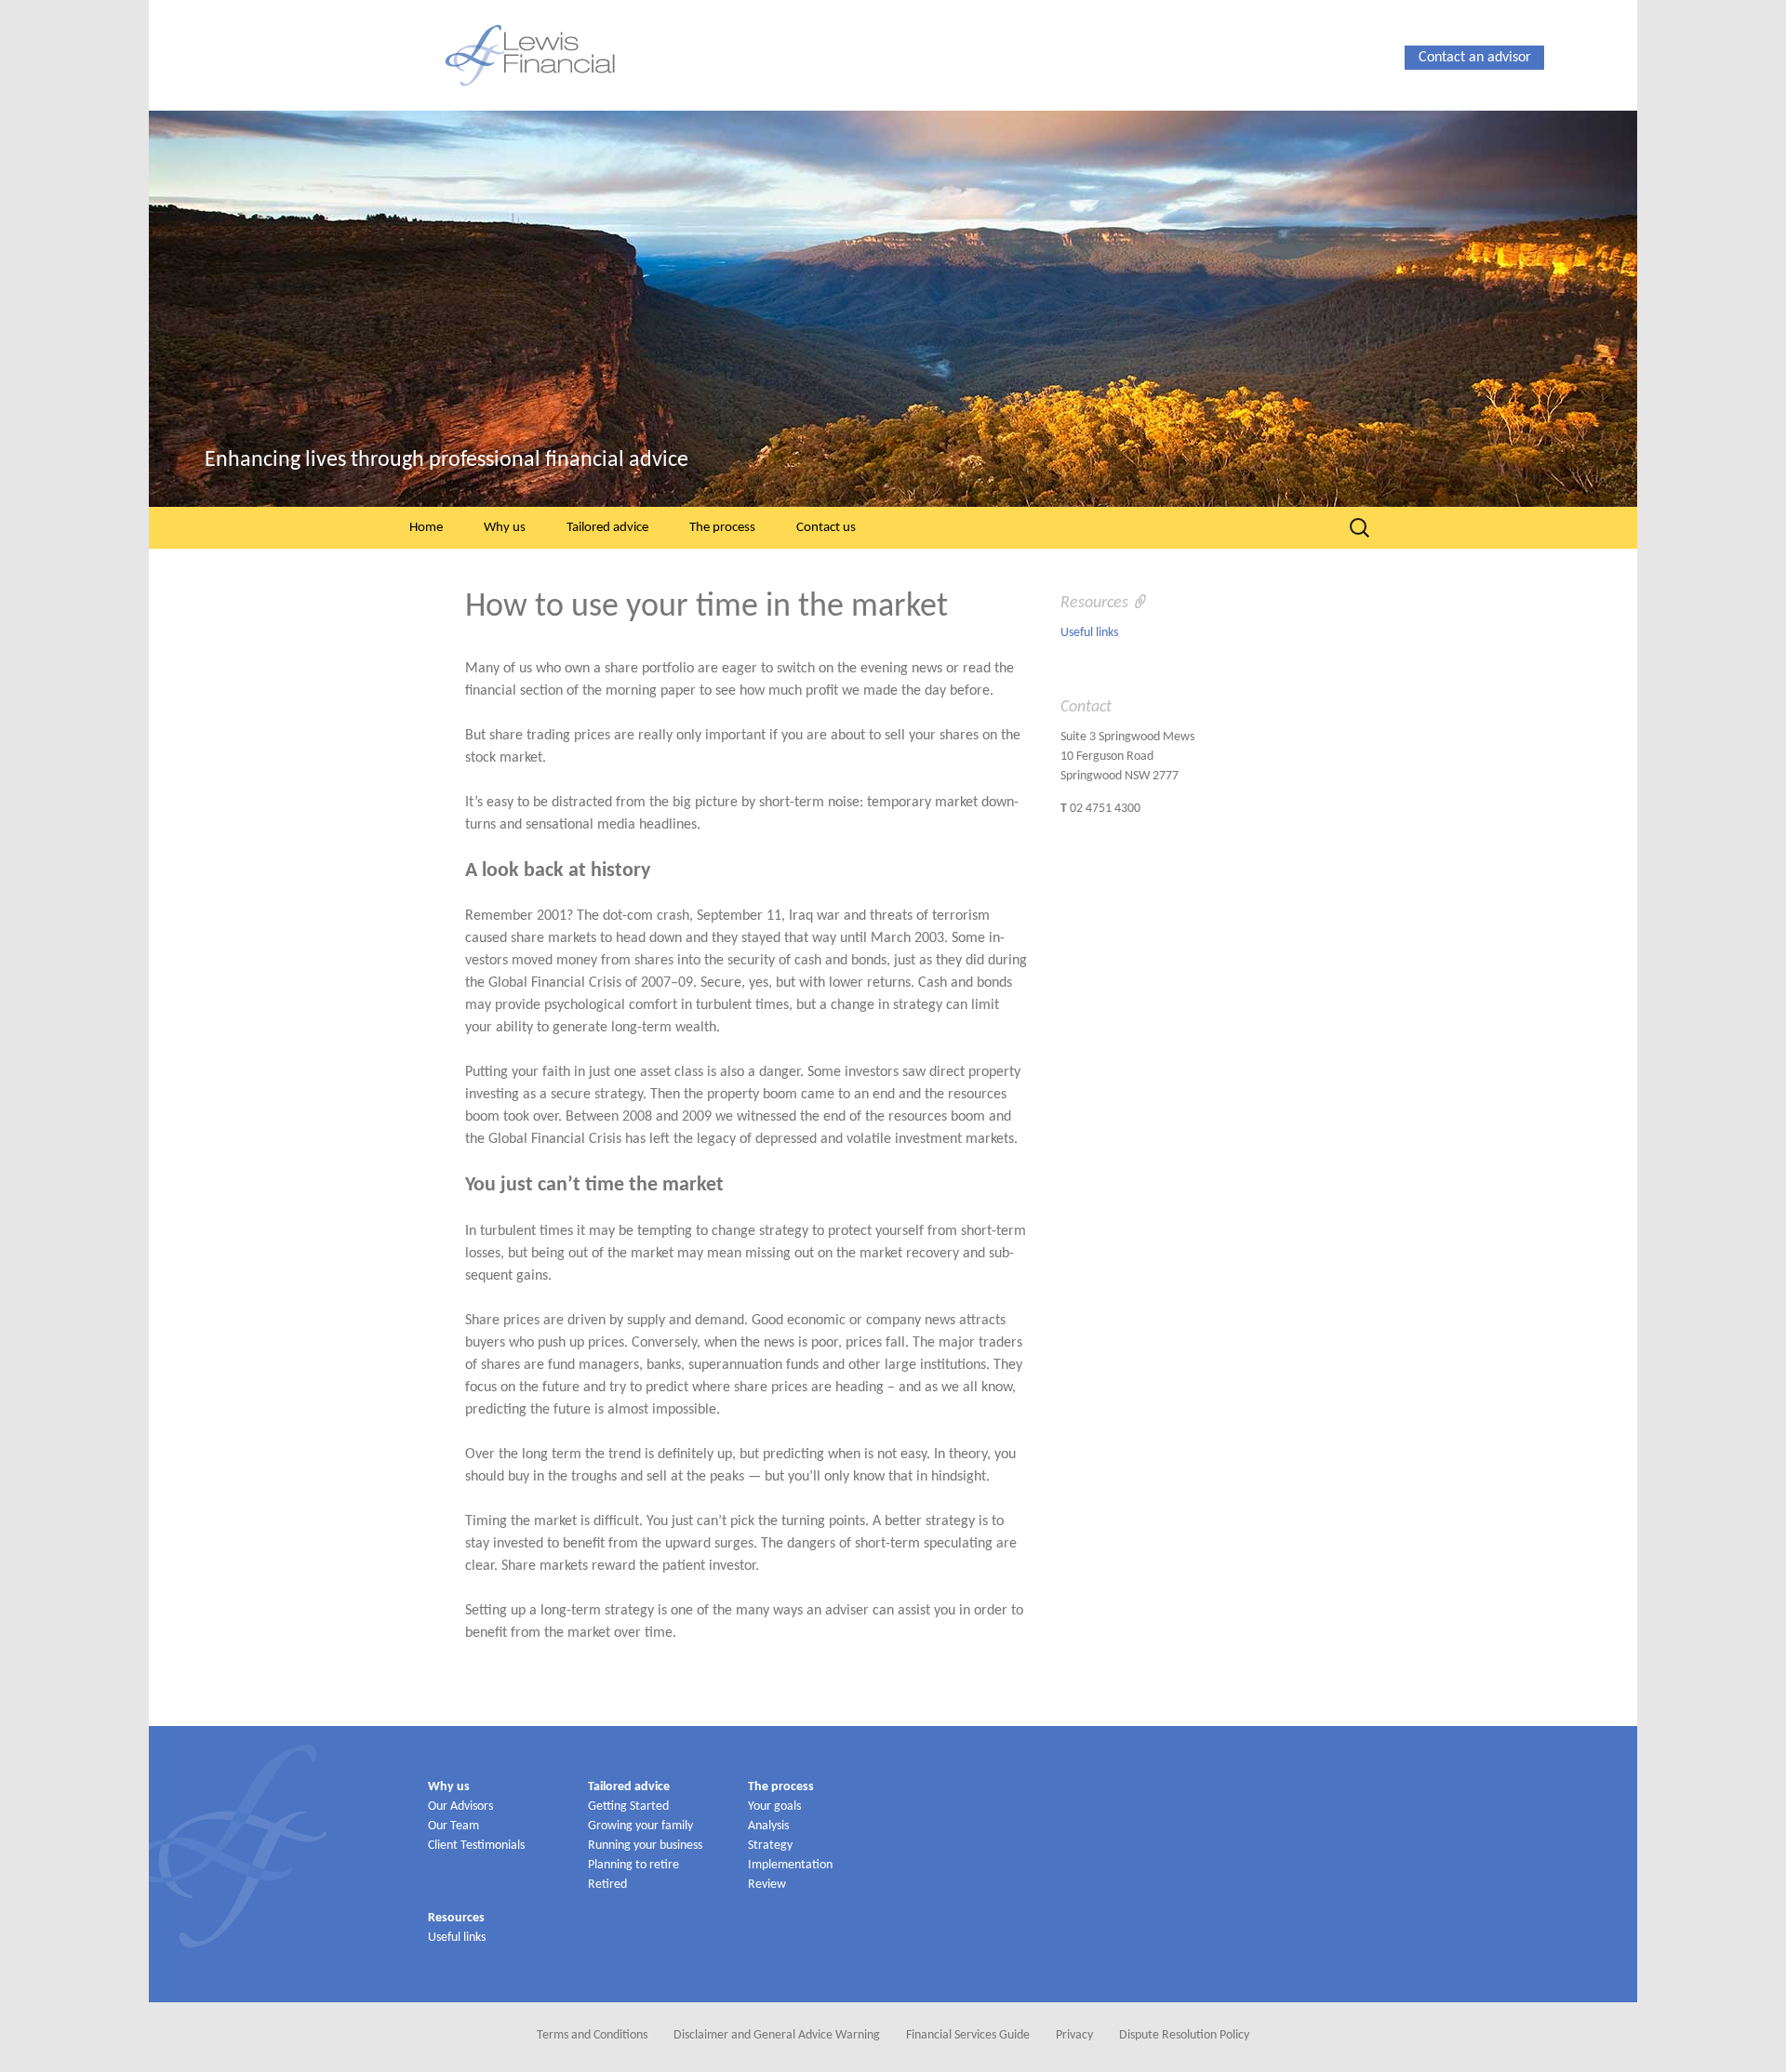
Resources (456, 1918)
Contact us (826, 528)
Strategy (770, 1846)
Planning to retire (633, 1865)
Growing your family (640, 1826)
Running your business (645, 1846)
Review (767, 1885)
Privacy (1074, 2035)
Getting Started (628, 1806)
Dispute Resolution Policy (1184, 2035)
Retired (607, 1885)
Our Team (453, 1826)
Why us (505, 528)
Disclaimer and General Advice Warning (777, 2035)
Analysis (768, 1826)
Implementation (790, 1865)
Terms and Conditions (592, 2035)
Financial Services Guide (968, 2035)
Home (426, 528)
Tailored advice (607, 528)
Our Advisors (460, 1806)
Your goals (774, 1806)
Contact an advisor (1475, 58)
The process (722, 528)
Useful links (1089, 633)
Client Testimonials (476, 1846)
